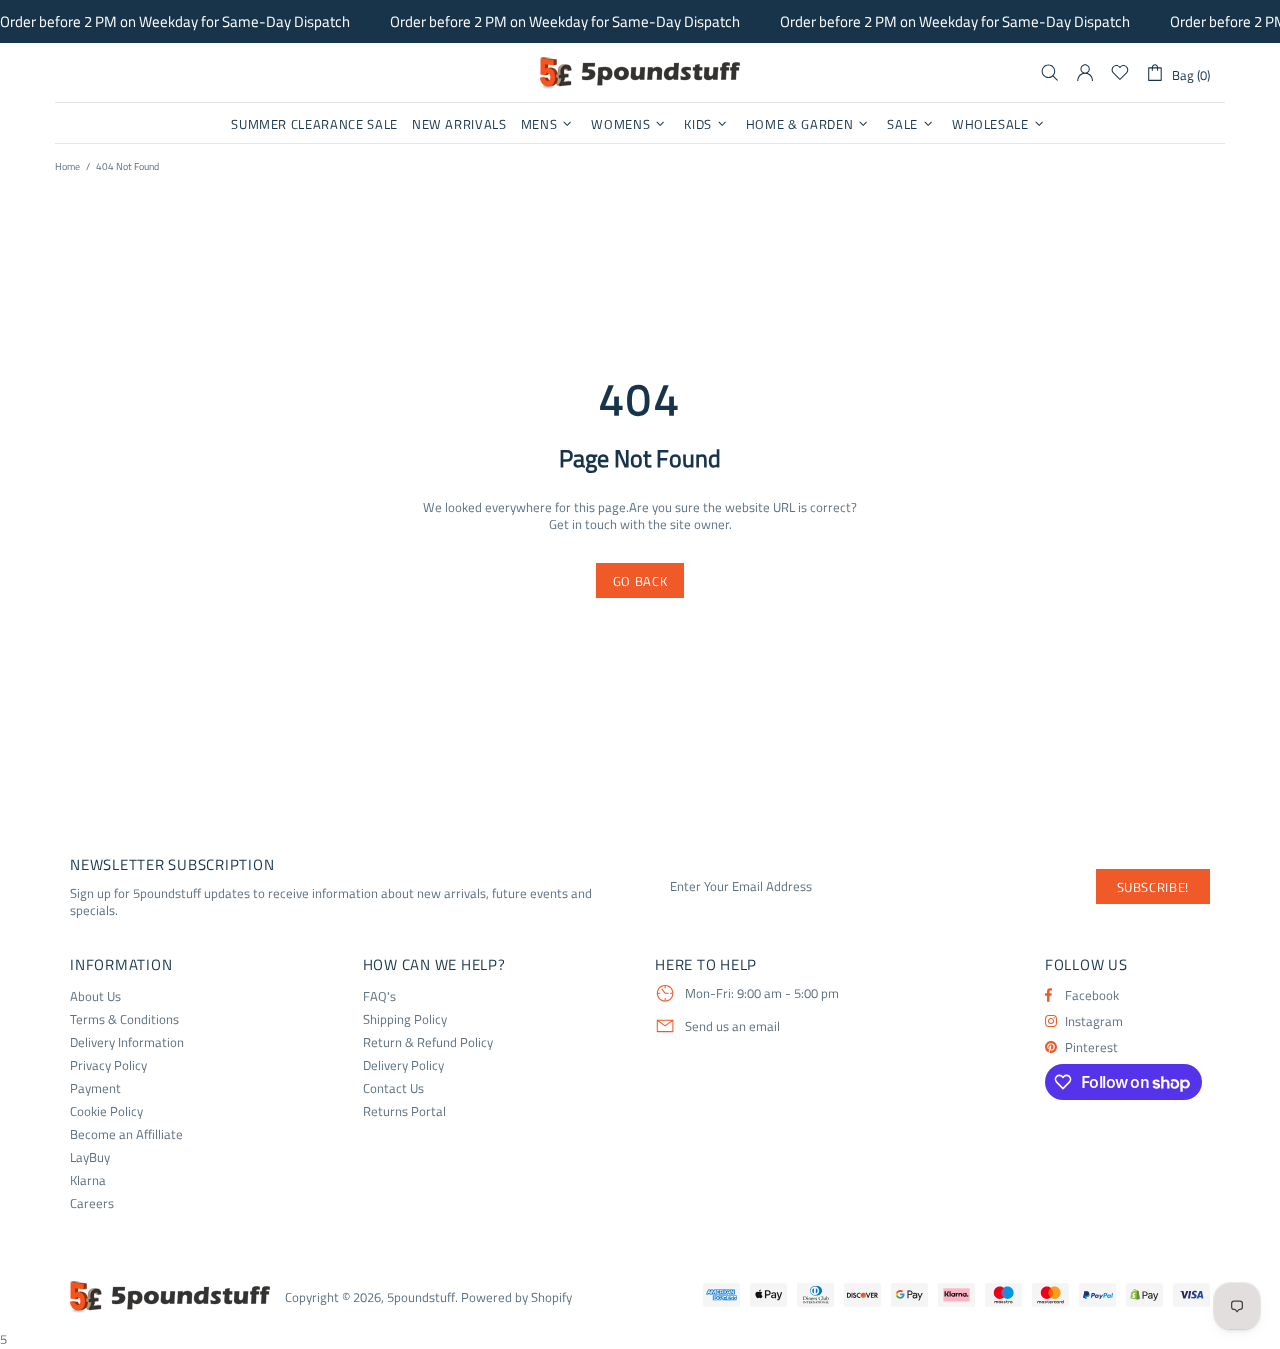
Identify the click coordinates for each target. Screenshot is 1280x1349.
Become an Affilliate (126, 1134)
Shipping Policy (405, 1019)
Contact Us (393, 1088)
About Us (95, 996)
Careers (92, 1203)
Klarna (88, 1180)
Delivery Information (127, 1042)
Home (67, 166)
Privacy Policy (108, 1065)
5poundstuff (640, 73)
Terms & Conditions (124, 1019)
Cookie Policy (106, 1111)
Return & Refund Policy (428, 1042)
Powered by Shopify (516, 1297)
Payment (95, 1088)
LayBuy (90, 1157)
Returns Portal (404, 1111)
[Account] (1085, 73)
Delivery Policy (403, 1065)
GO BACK (640, 581)
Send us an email (732, 1027)
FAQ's (379, 996)
